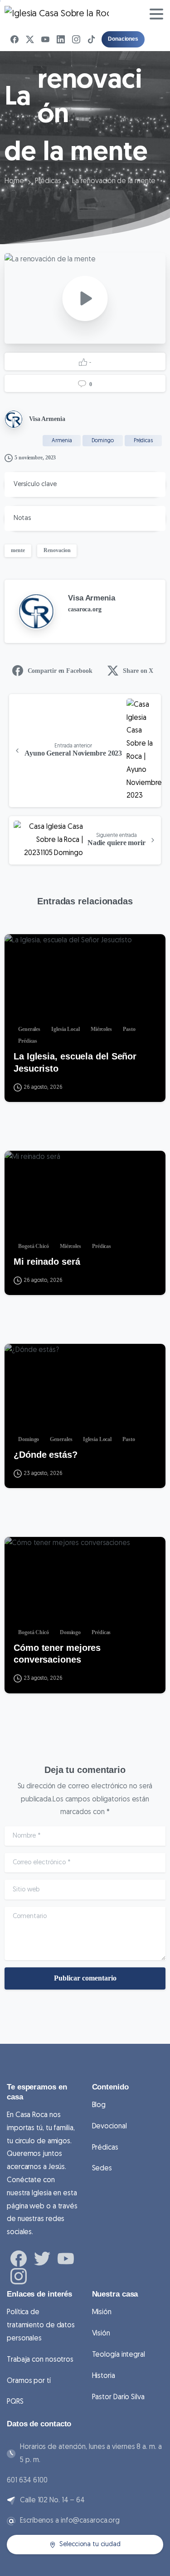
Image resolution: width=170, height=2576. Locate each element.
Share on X (138, 671)
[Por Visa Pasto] (19, 949)
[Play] (85, 298)
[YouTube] (45, 39)
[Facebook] (15, 39)
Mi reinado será (47, 1262)
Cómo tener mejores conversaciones (57, 1654)
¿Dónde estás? (46, 1455)
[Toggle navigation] (156, 14)
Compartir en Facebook (60, 671)
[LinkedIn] (61, 39)
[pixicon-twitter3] (42, 2258)
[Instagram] (76, 39)
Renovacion (57, 550)
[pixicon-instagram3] (19, 2276)
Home (14, 181)
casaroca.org (85, 609)
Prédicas (48, 181)
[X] (30, 39)
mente (18, 550)
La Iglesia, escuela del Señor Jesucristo (75, 1062)
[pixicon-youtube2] (66, 2258)
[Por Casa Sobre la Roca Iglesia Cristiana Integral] (19, 1166)
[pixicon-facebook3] (19, 2258)
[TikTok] (92, 39)
